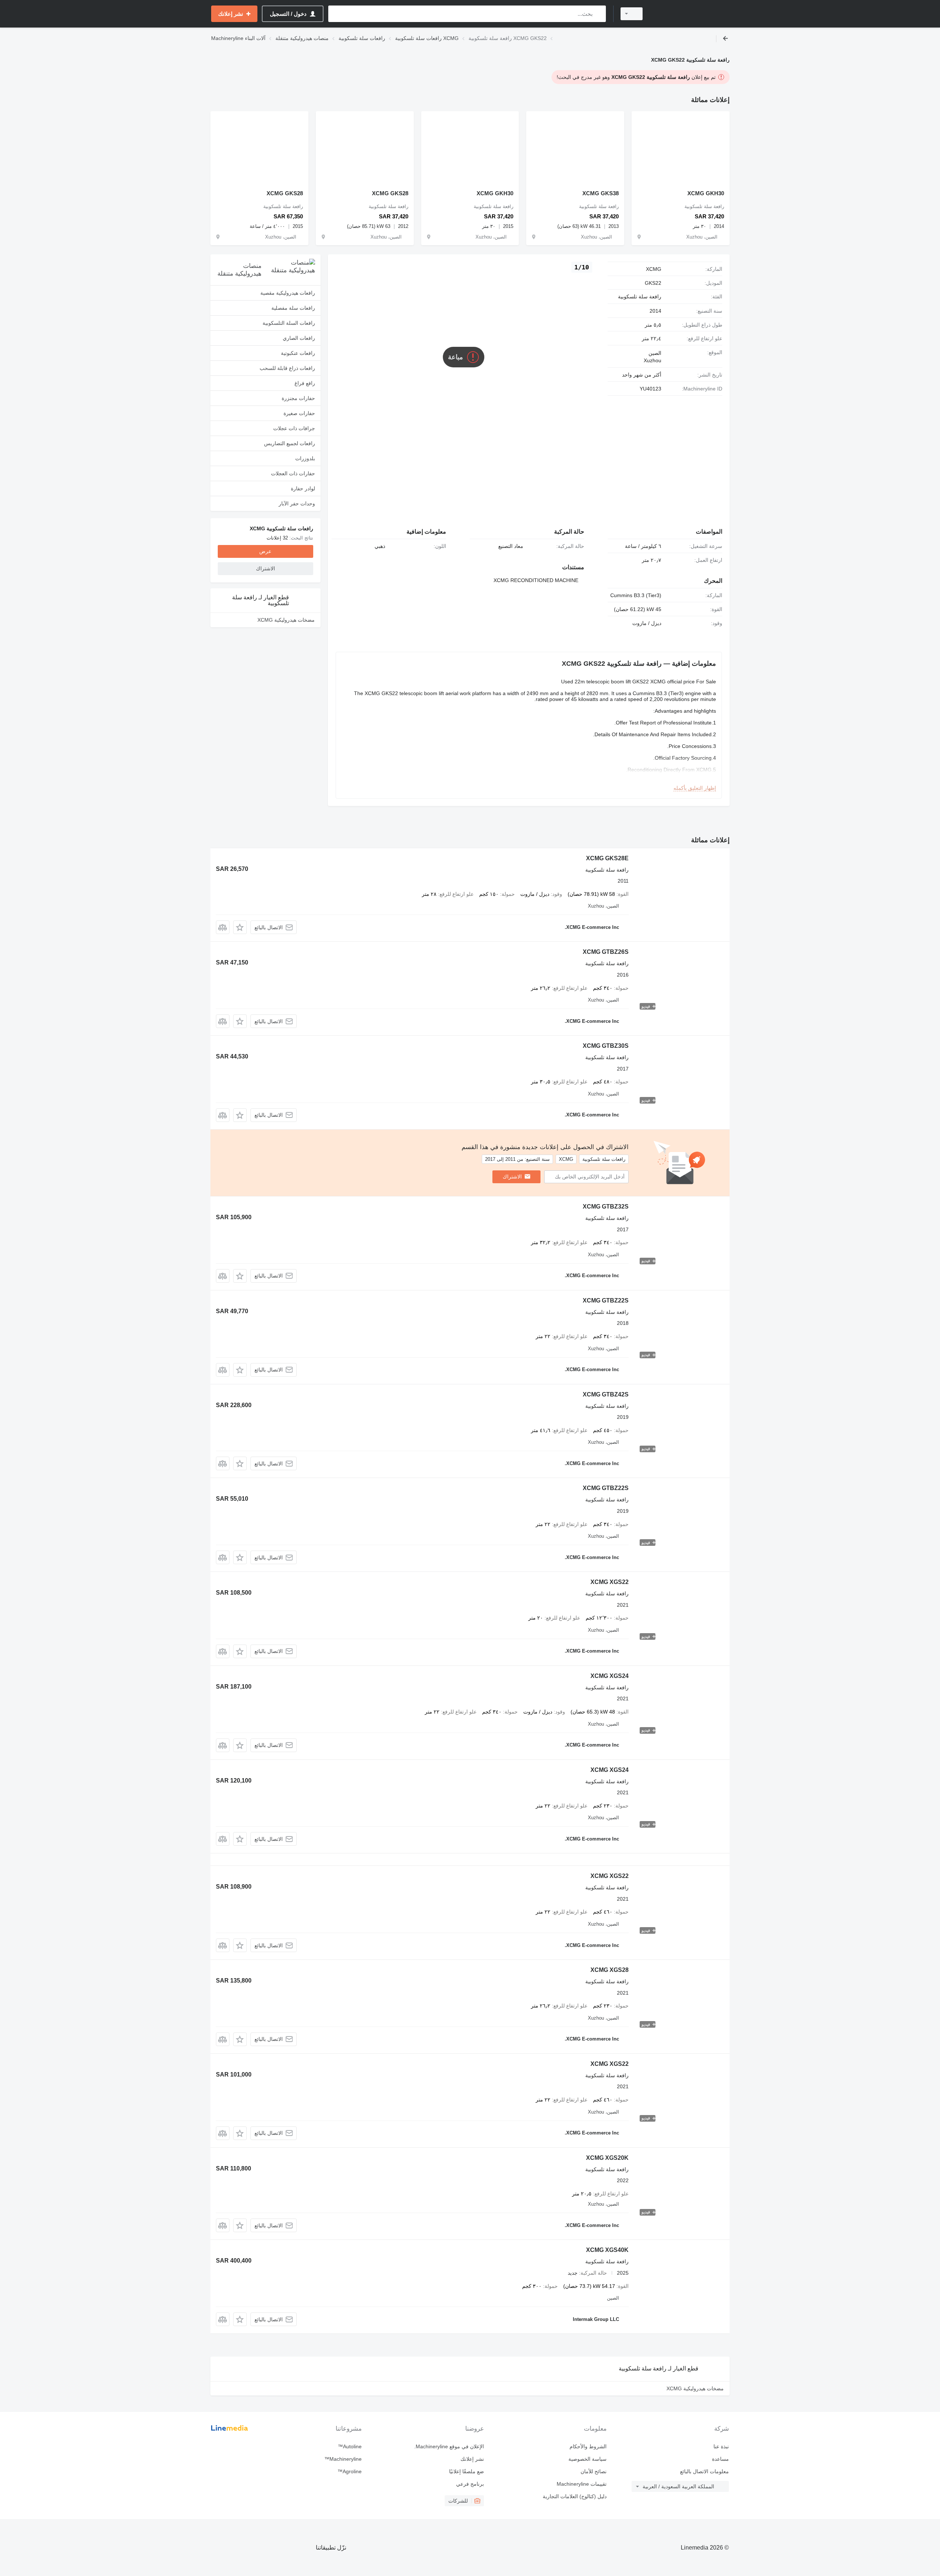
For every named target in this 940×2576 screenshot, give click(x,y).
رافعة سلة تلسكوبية (640, 297)
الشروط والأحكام (588, 2446)
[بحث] (599, 14)
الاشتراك (512, 1177)
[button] (240, 927)
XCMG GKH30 (706, 193)
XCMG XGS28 (610, 1970)
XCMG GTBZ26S (606, 952)
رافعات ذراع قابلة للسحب (287, 368)
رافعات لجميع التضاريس (290, 443)
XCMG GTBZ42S (606, 1394)
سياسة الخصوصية (587, 2459)
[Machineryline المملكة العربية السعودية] (690, 14)
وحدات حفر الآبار (297, 504)
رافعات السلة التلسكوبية (289, 323)
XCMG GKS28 (390, 193)
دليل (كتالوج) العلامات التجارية (574, 2496)
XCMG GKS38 (601, 193)
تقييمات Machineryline (581, 2484)
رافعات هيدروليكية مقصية (288, 293)
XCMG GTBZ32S (606, 1207)
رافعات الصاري (299, 338)
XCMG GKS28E (607, 858)
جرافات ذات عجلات (294, 428)
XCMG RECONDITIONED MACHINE (536, 580)
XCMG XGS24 (610, 1676)
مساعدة (720, 2459)
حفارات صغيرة (299, 413)
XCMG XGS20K (607, 2158)
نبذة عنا (721, 2446)
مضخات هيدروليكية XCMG (286, 620)
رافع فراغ (305, 383)
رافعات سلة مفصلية (293, 308)
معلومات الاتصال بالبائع (704, 2471)
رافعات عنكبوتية (298, 353)
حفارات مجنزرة (298, 398)
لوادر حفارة (303, 488)
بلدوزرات (305, 458)
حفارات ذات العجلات (293, 473)
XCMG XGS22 (610, 1582)
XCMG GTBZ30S (606, 1046)
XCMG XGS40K (607, 2250)
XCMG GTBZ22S (606, 1300)
